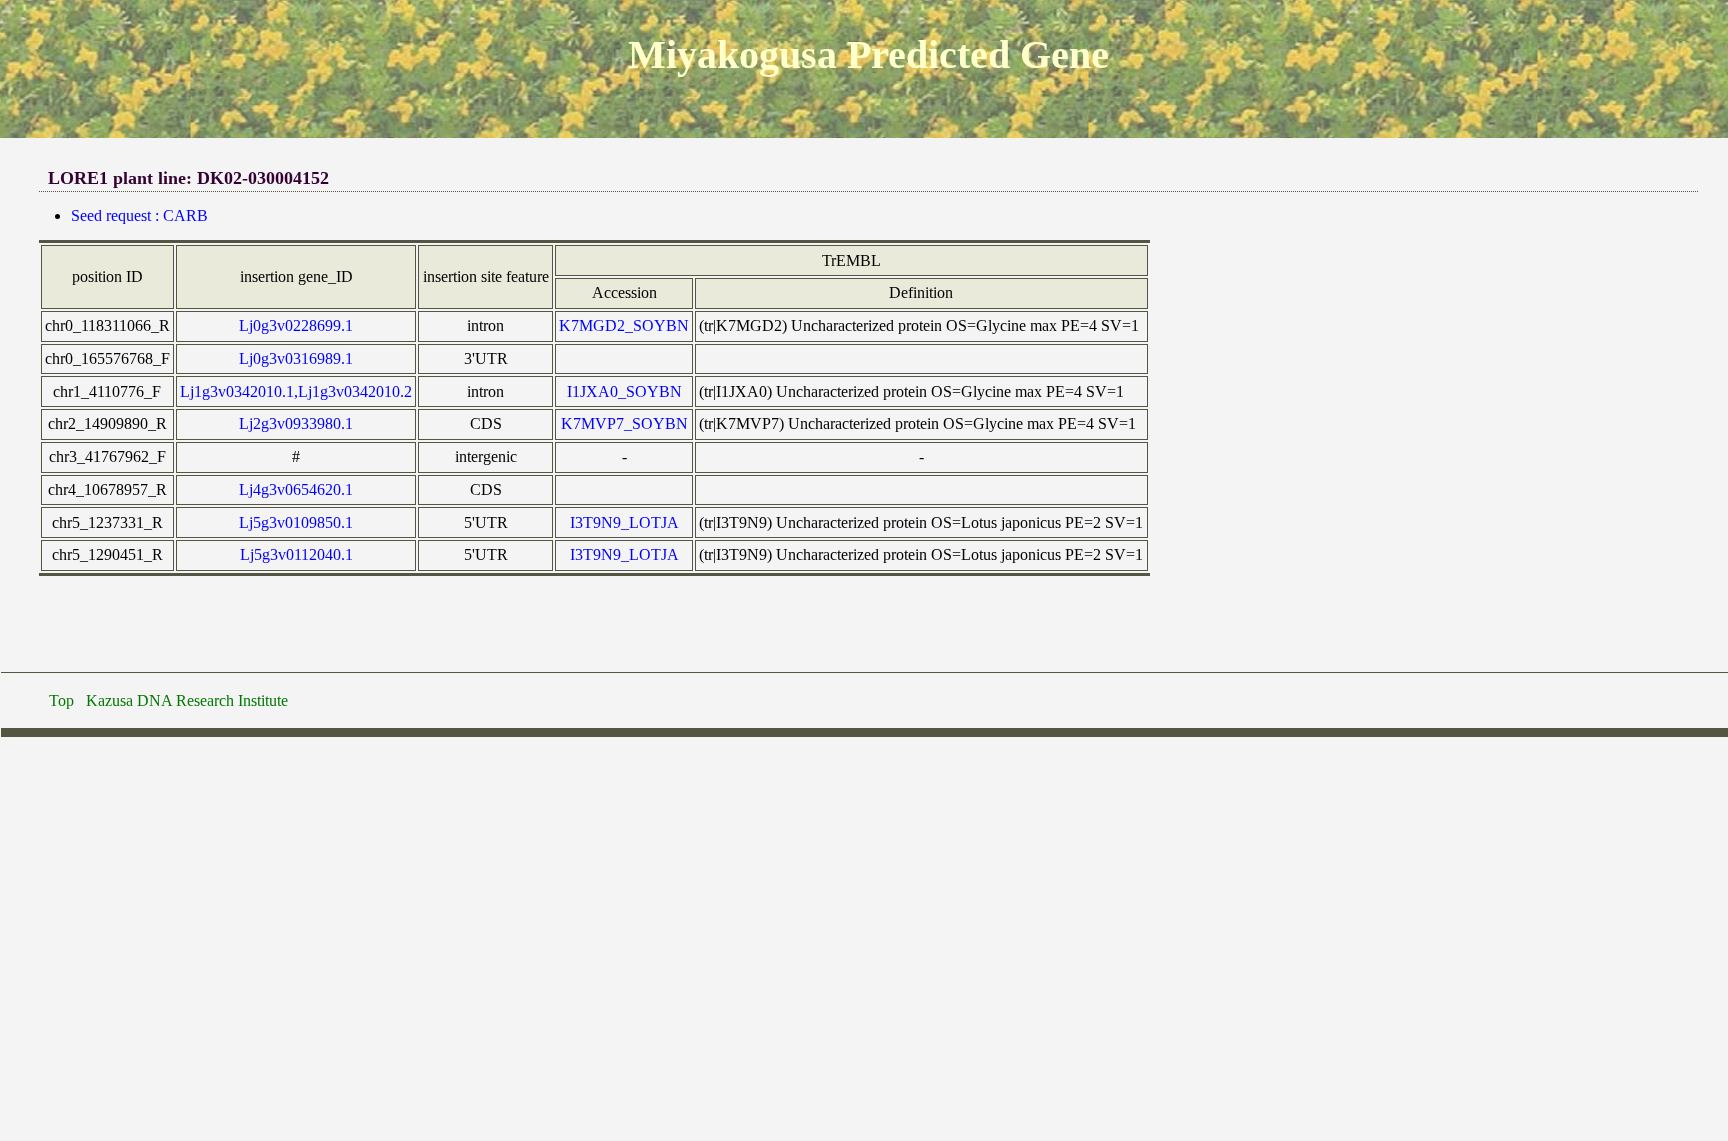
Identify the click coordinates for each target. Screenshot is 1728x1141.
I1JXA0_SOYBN (624, 391)
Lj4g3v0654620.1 (296, 489)
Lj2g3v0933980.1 (296, 423)
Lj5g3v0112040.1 (296, 554)
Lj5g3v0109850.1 (296, 522)
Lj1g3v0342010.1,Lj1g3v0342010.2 (296, 391)
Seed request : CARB (139, 215)
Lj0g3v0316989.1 (296, 358)
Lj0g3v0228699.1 (296, 325)
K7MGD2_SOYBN (624, 325)
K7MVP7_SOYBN (624, 423)
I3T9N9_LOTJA (624, 522)
